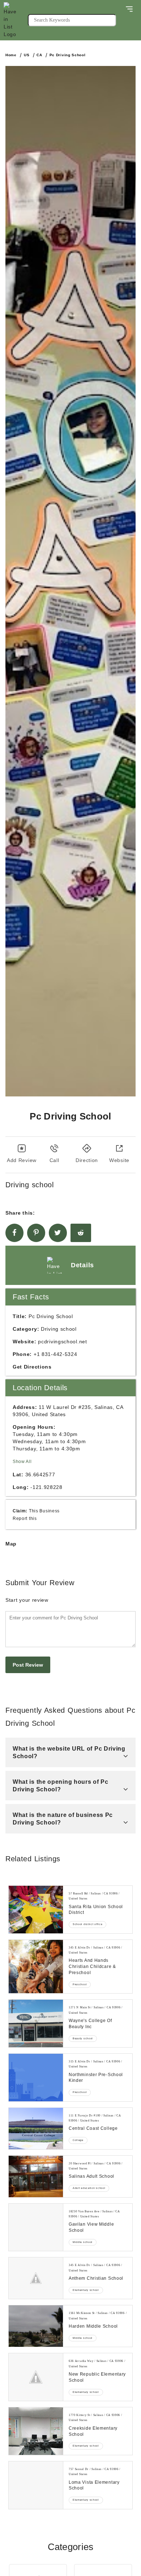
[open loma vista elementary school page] (36, 2485)
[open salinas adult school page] (36, 2176)
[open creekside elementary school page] (36, 2431)
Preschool (80, 1984)
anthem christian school (96, 2278)
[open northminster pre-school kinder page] (36, 2078)
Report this (25, 1518)
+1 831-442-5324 (55, 1354)
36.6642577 (40, 1475)
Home (11, 55)
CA (39, 55)
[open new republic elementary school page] (36, 2377)
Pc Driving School (68, 55)
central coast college (93, 2128)
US (27, 55)
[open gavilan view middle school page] (36, 2227)
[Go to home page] (16, 20)
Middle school (83, 2242)
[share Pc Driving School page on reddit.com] (81, 1233)
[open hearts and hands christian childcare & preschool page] (36, 1967)
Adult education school (89, 2188)
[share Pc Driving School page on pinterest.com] (36, 1233)
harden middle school (93, 2326)
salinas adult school (91, 2176)
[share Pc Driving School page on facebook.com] (14, 1233)
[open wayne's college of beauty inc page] (36, 2023)
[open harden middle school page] (36, 2326)
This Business (44, 1511)
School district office (87, 1924)
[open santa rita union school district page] (36, 1910)
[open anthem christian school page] (36, 2278)
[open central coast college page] (36, 2129)
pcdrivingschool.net (62, 1342)
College (78, 2140)
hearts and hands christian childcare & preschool (92, 1967)
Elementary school (86, 2290)
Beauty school (83, 2038)
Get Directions (32, 1367)
